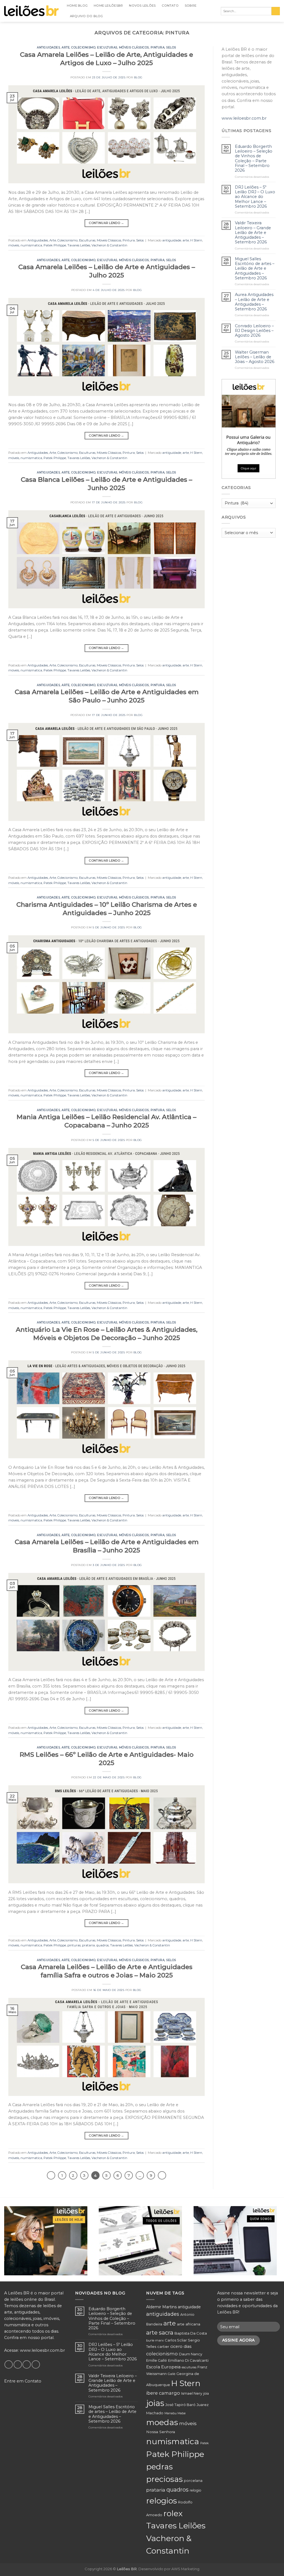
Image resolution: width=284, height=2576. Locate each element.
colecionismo (162, 2354)
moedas (162, 2422)
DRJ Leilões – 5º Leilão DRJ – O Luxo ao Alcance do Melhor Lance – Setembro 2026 (255, 197)
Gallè (172, 2374)
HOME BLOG (77, 6)
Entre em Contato (23, 2381)
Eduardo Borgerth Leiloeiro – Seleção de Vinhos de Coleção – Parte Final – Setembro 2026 (254, 159)
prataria (88, 1945)
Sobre (191, 6)
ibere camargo (163, 2393)
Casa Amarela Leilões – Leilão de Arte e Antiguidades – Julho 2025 (107, 271)
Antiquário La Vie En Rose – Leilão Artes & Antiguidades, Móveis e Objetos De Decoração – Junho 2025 (107, 1334)
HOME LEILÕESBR (108, 6)
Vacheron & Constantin (109, 245)
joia (206, 2393)
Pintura (158, 47)
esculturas (189, 2367)
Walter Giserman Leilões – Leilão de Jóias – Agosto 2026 (255, 357)
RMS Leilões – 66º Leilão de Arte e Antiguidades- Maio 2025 (107, 1759)
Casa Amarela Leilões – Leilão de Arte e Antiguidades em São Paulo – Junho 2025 (107, 696)
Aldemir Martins (161, 2307)
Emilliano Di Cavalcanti (188, 2360)
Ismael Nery (192, 2393)
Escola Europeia (163, 2367)
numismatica (31, 245)
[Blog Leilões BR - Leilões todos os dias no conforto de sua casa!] (31, 11)
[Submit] (276, 11)
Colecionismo (83, 47)
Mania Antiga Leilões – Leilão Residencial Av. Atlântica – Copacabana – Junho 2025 (106, 1121)
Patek (205, 2443)
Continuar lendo (106, 223)
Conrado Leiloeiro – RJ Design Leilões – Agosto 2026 (254, 331)
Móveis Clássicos (134, 47)
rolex (173, 2513)
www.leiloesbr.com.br (244, 118)
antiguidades (163, 2314)
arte (186, 240)
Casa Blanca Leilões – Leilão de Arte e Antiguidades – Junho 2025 (106, 484)
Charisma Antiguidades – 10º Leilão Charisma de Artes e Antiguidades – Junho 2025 (107, 909)
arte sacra (160, 2332)
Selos (171, 47)
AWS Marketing (185, 2569)
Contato (170, 6)
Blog (138, 77)
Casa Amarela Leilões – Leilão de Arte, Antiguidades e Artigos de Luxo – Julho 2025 (106, 59)
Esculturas (107, 47)
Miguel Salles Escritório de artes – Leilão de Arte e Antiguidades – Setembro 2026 (255, 269)
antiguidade (172, 240)
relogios (162, 2501)
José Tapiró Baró (180, 2405)
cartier (163, 2346)
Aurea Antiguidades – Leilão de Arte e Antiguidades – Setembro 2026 (254, 302)
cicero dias (181, 2346)
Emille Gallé (157, 2360)
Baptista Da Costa (191, 2333)
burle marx (155, 2340)
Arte (66, 47)
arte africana (189, 2324)
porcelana (193, 2481)
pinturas (74, 1945)
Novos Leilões (142, 6)
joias (155, 2403)
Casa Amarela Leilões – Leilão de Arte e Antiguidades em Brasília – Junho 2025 (107, 1546)
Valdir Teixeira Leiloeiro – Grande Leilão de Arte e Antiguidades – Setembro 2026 (253, 233)
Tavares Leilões (79, 245)
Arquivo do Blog (86, 16)
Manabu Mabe (175, 2413)
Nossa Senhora (161, 2432)
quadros (102, 1945)
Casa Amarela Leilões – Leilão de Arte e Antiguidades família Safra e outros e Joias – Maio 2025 (107, 1971)
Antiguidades (48, 47)
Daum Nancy (191, 2354)
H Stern (196, 240)
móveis (14, 245)
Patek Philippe (55, 245)
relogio (196, 2490)
